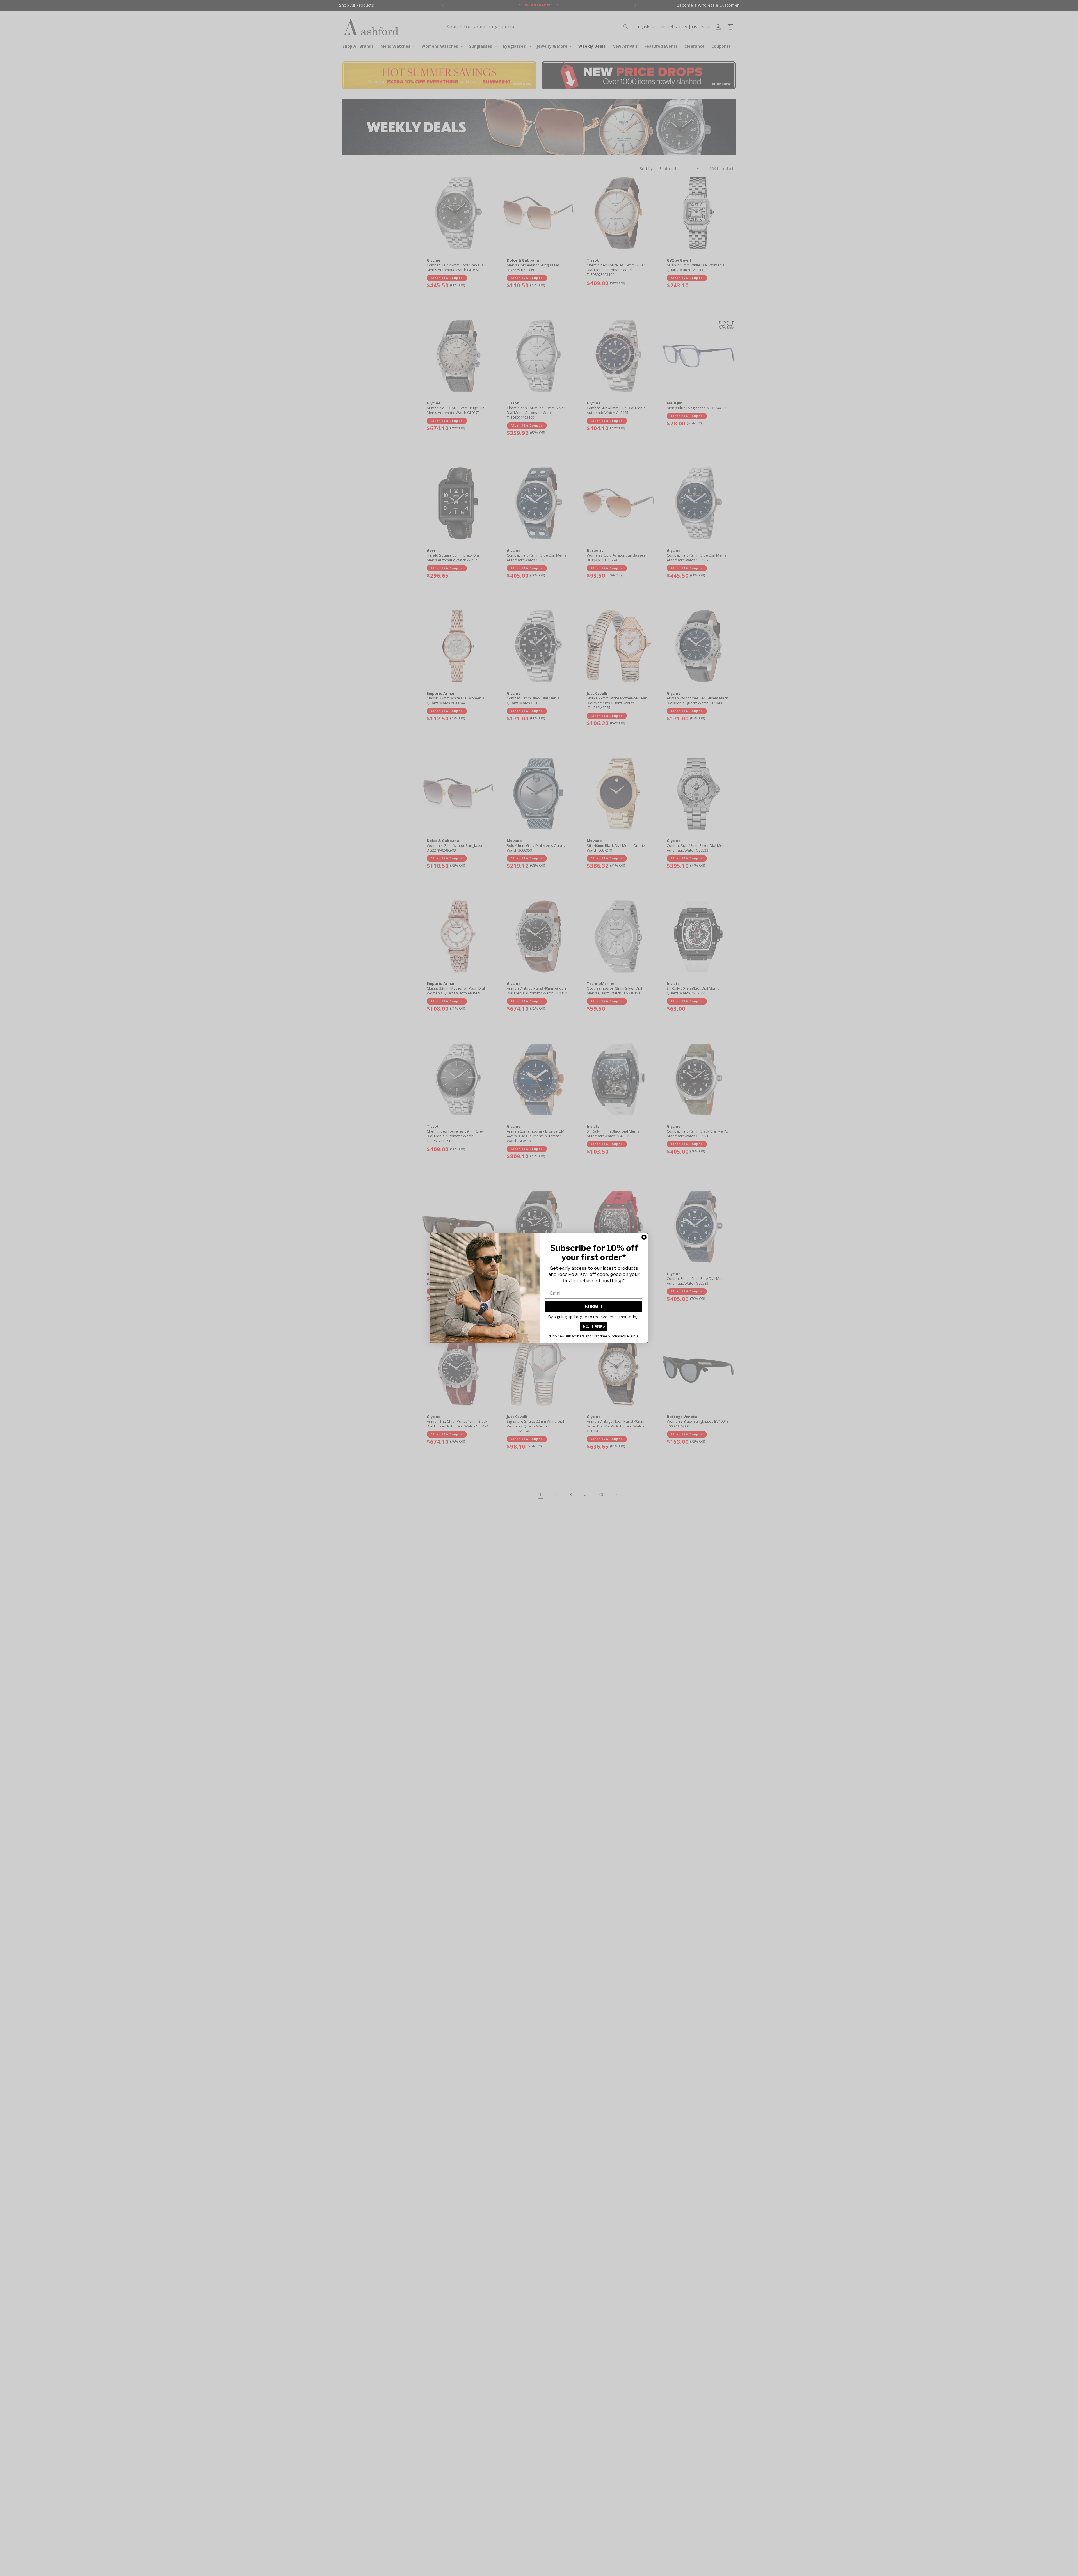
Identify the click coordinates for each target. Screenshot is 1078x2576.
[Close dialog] (644, 1237)
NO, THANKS (594, 1326)
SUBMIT (594, 1307)
